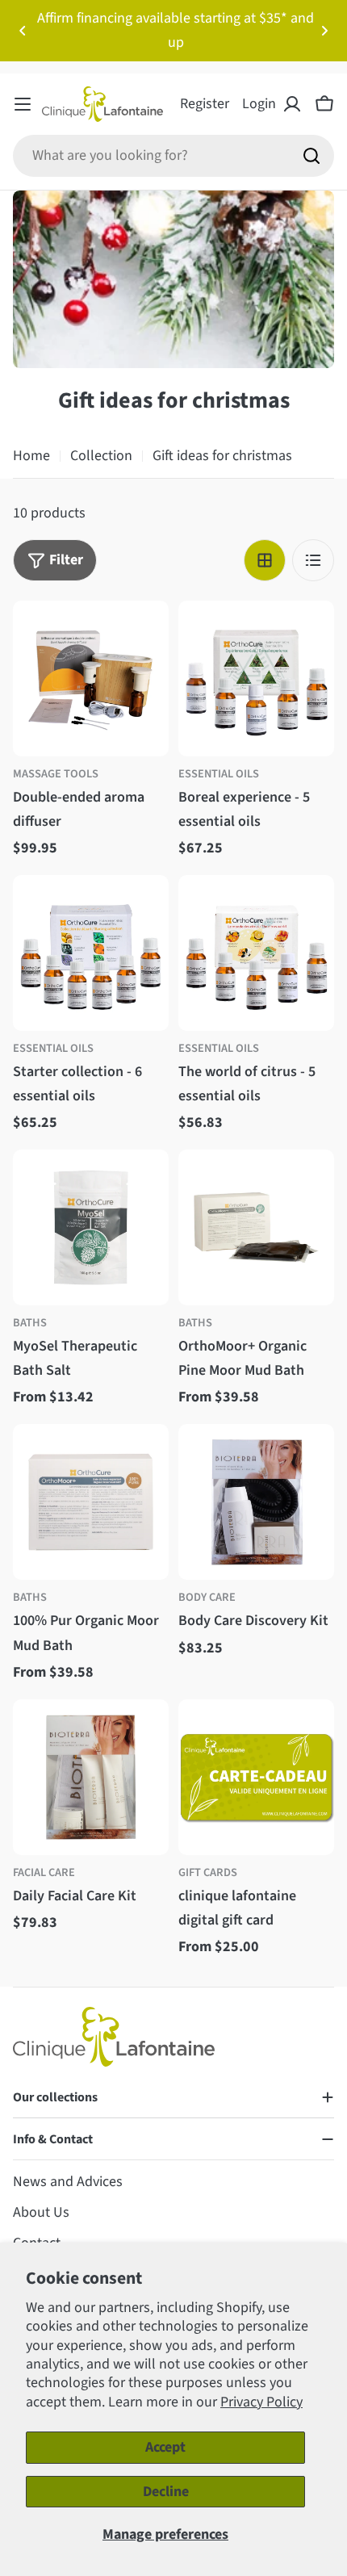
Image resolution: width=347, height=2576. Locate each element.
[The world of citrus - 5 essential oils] (256, 953)
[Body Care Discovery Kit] (256, 1502)
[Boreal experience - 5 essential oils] (256, 679)
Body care (207, 1597)
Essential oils (219, 774)
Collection (101, 456)
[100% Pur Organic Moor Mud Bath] (91, 1502)
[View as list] (313, 560)
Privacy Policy (261, 2402)
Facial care (44, 1872)
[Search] (311, 156)
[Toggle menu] (23, 104)
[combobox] (173, 156)
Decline (166, 2492)
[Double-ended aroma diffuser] (91, 679)
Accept (165, 2447)
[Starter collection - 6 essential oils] (91, 953)
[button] (23, 31)
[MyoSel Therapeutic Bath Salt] (91, 1227)
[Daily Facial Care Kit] (91, 1777)
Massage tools (56, 774)
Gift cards (208, 1872)
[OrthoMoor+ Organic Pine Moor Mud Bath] (256, 1227)
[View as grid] (265, 560)
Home (31, 456)
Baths (30, 1323)
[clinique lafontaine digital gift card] (256, 1777)
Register (205, 104)
